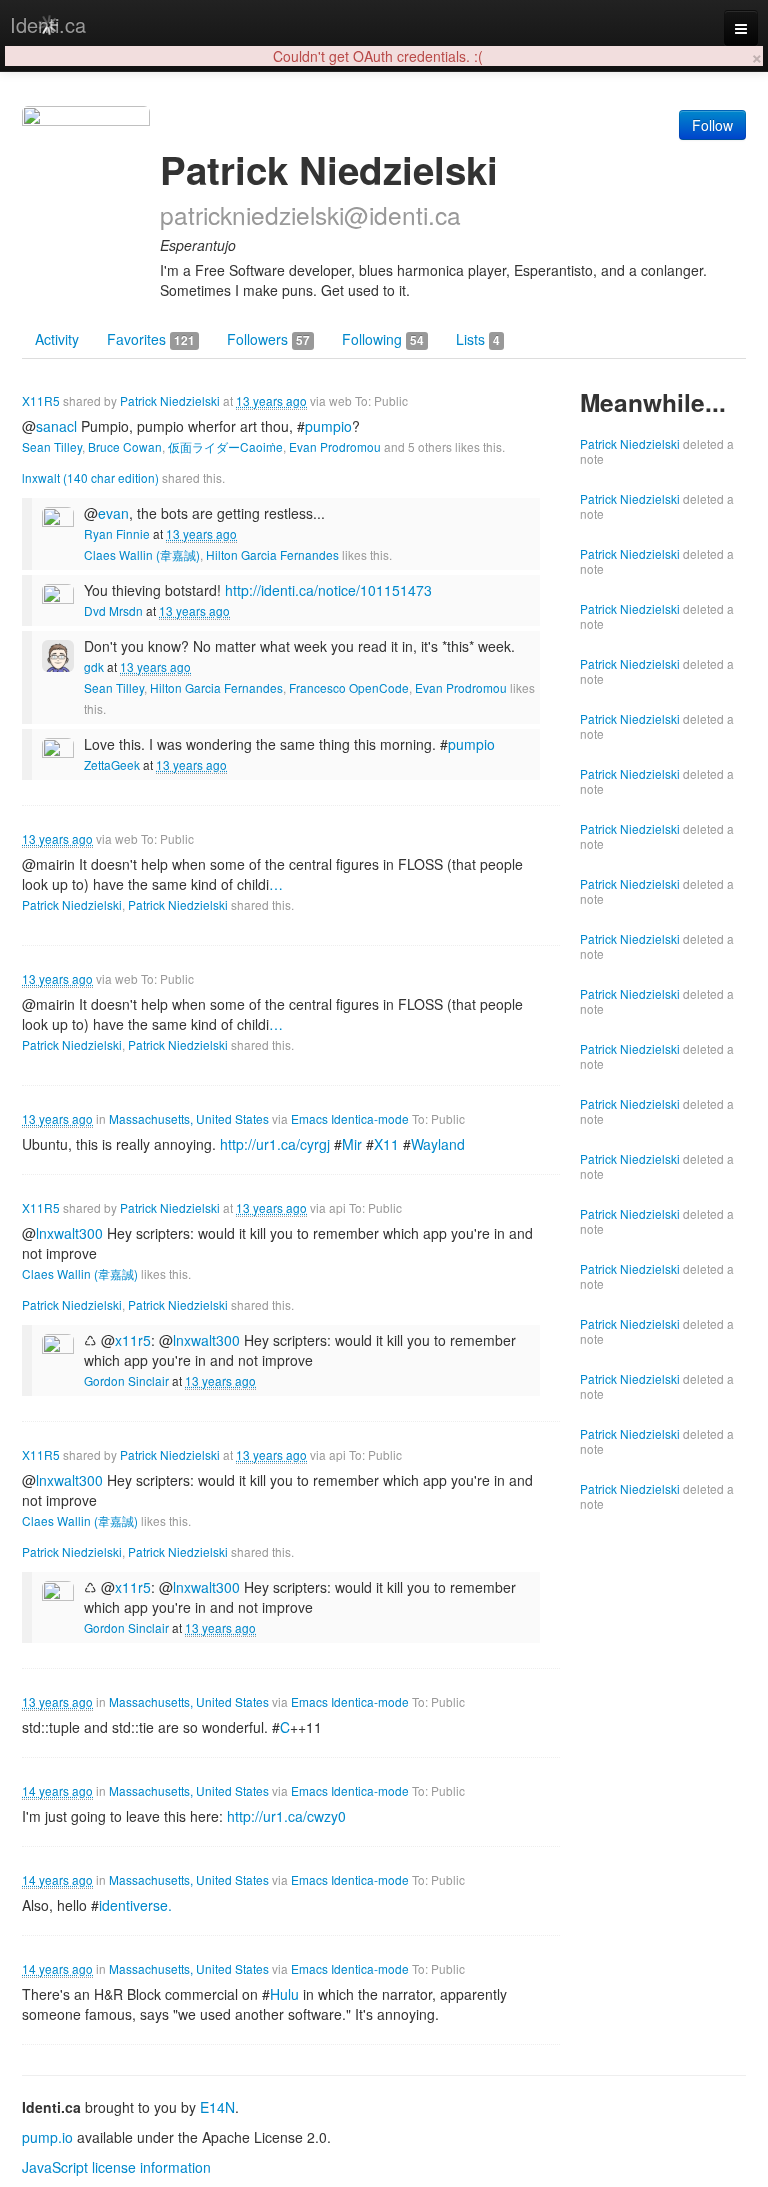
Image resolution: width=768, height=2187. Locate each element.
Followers (268, 339)
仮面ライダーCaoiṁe (225, 446)
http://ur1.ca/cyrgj (275, 1144)
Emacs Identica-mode (350, 1118)
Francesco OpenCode (349, 687)
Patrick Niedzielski (170, 400)
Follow (712, 125)
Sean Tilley (52, 446)
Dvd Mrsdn (113, 610)
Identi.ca (48, 24)
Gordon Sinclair (126, 1380)
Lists (478, 339)
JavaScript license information (116, 2167)
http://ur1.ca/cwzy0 (286, 1816)
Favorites (151, 339)
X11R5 (41, 400)
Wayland (438, 1144)
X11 (386, 1144)
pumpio (328, 426)
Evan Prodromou (335, 446)
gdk (94, 666)
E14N (217, 2107)
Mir (352, 1144)
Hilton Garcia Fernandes (272, 554)
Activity (57, 339)
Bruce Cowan (125, 446)
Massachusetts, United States (189, 1118)
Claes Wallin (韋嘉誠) (142, 554)
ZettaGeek (112, 764)
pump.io (47, 2137)
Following (383, 339)
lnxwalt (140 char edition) (90, 477)
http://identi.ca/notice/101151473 (328, 590)
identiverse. (135, 1905)
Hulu (284, 1994)
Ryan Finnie (117, 533)
